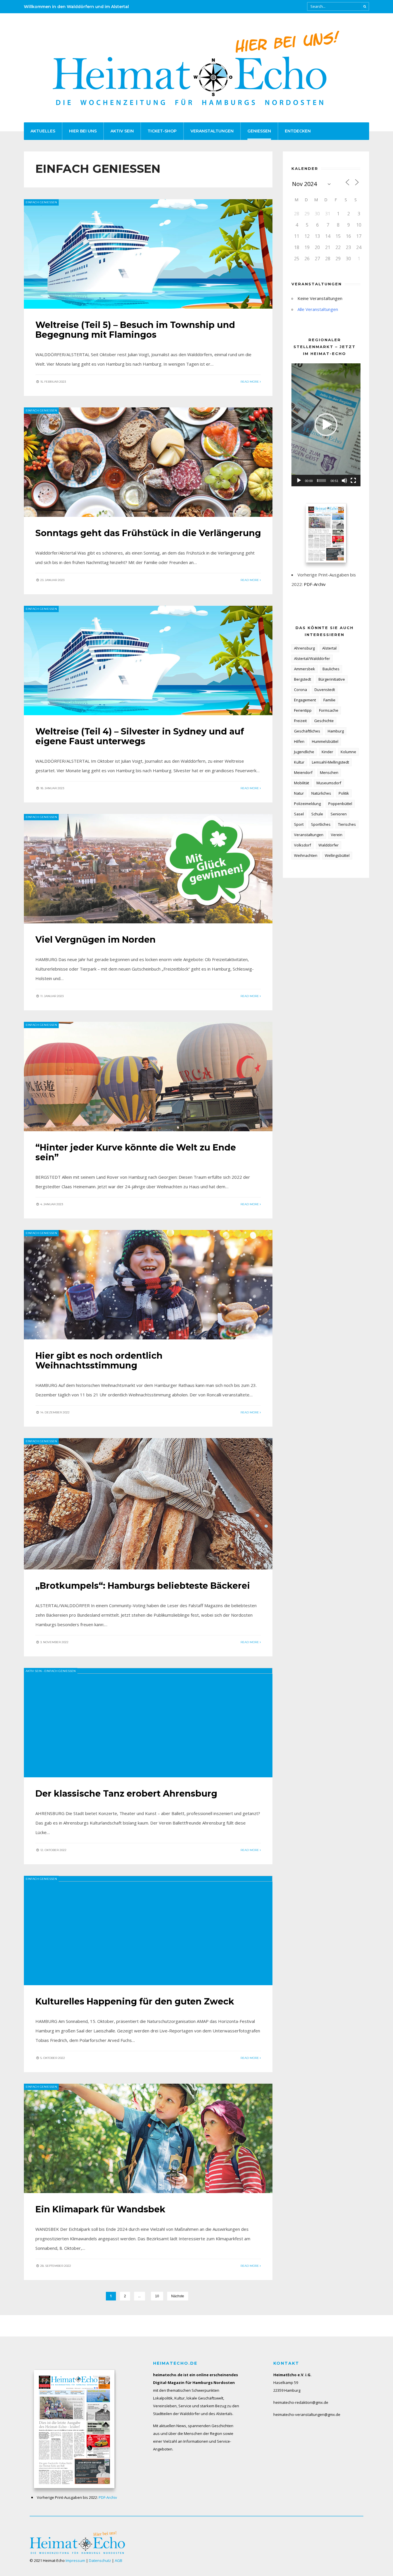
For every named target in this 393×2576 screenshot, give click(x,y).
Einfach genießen (41, 202)
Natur (299, 793)
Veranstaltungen (212, 131)
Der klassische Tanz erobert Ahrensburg (126, 1794)
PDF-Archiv (315, 584)
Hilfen (299, 741)
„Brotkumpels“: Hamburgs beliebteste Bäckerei (143, 1586)
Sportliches (321, 824)
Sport (299, 824)
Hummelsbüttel (325, 741)
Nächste (178, 2296)
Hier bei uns (83, 131)
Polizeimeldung (307, 804)
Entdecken (298, 131)
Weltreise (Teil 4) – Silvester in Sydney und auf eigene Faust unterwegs (140, 736)
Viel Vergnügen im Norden (96, 940)
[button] (326, 425)
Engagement (305, 700)
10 (157, 2296)
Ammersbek (305, 669)
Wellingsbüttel (337, 855)
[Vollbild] (353, 481)
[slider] (322, 481)
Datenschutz (100, 2560)
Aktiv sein (122, 131)
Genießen (259, 131)
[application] (326, 425)
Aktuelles (43, 131)
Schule (317, 814)
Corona (301, 690)
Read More (250, 382)
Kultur (299, 762)
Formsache (329, 710)
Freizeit (300, 721)
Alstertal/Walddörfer (312, 658)
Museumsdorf (329, 783)
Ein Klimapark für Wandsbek (100, 2209)
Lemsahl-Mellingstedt (330, 762)
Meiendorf (303, 772)
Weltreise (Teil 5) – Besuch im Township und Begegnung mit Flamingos (135, 330)
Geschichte (324, 721)
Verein (337, 835)
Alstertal (329, 648)
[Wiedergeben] (299, 481)
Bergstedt (303, 679)
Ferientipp (303, 710)
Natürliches (321, 793)
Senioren (339, 814)
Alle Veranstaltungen (318, 309)
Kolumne (348, 752)
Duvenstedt (325, 690)
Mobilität (302, 783)
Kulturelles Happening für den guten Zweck (135, 2001)
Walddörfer (329, 845)
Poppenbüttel (340, 804)
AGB (119, 2560)
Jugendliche (304, 752)
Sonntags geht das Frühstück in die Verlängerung (148, 533)
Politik (344, 793)
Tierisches (347, 824)
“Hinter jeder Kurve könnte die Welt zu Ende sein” (136, 1152)
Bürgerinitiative (332, 679)
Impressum (75, 2560)
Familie (329, 700)
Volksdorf (303, 845)
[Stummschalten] (344, 481)
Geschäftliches (307, 731)
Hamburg (336, 731)
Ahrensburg (304, 648)
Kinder (327, 752)
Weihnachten (306, 855)
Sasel (299, 814)
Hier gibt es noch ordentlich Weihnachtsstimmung (99, 1361)
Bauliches (331, 669)
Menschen (329, 772)
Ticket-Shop (162, 131)
